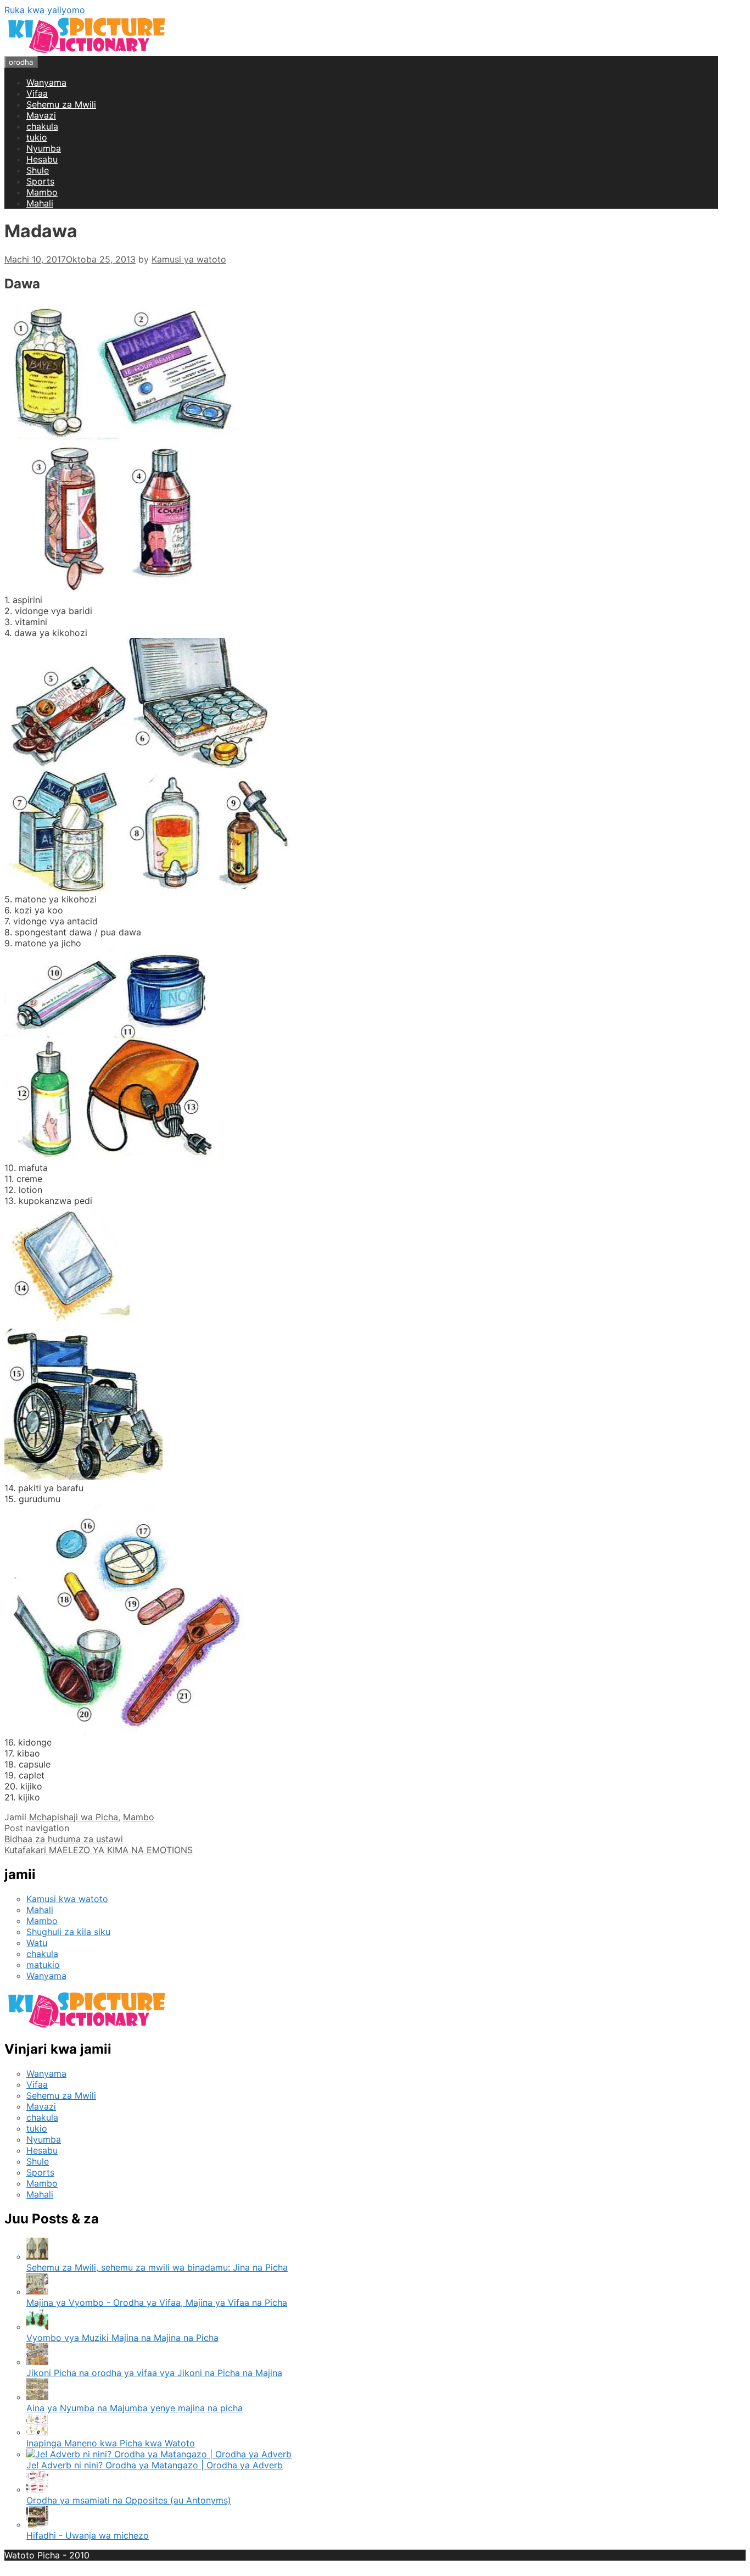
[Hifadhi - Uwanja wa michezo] (37, 2524)
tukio (37, 137)
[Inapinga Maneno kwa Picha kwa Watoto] (37, 2432)
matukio (43, 1965)
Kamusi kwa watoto (67, 1899)
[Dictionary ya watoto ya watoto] (87, 51)
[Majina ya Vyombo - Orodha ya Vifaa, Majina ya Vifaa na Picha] (37, 2291)
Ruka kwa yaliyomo (45, 10)
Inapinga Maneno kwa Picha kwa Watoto (111, 2443)
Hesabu (42, 159)
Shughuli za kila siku (68, 1932)
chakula (42, 126)
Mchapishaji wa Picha (74, 1817)
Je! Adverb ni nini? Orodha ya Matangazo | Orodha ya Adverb (155, 2465)
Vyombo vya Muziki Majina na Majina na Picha (122, 2338)
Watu (37, 1943)
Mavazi (41, 115)
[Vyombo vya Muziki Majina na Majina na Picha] (37, 2327)
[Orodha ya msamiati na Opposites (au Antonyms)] (37, 2489)
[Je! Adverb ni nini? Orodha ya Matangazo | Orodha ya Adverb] (159, 2454)
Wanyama (46, 82)
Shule (38, 170)
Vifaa (37, 93)
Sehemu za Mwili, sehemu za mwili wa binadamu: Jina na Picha (157, 2267)
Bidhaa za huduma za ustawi (64, 1839)
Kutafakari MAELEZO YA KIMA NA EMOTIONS (99, 1850)
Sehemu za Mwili (61, 104)
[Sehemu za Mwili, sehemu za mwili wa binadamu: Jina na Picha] (37, 2256)
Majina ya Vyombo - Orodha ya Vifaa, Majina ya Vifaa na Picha (157, 2302)
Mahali (40, 203)
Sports (40, 181)
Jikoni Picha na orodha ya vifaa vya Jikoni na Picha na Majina (154, 2373)
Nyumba (44, 148)
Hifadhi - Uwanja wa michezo (88, 2535)
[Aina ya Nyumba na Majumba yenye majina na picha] (37, 2397)
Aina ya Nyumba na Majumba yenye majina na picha (135, 2408)
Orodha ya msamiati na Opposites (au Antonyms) (129, 2500)
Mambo (42, 192)
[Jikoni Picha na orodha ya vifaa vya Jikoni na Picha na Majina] (37, 2362)
